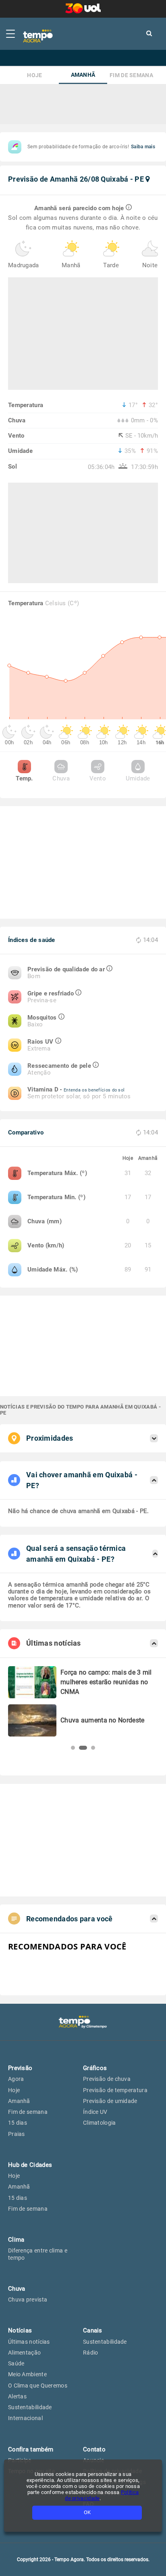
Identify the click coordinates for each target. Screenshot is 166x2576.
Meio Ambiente (27, 2374)
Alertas (17, 2396)
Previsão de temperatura (115, 2090)
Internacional (25, 2418)
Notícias (20, 2330)
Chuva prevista (28, 2300)
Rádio (91, 2353)
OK (87, 2512)
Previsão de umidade (110, 2101)
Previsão (20, 2068)
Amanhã (83, 75)
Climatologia (100, 2123)
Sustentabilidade (30, 2407)
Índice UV (95, 2112)
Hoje (34, 75)
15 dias (18, 2123)
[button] (73, 1748)
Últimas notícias (29, 2342)
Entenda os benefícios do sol (94, 1090)
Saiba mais (143, 147)
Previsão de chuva (107, 2079)
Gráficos (95, 2068)
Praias (17, 2134)
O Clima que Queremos (38, 2386)
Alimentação (24, 2353)
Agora (16, 2079)
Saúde (16, 2363)
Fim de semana (131, 75)
